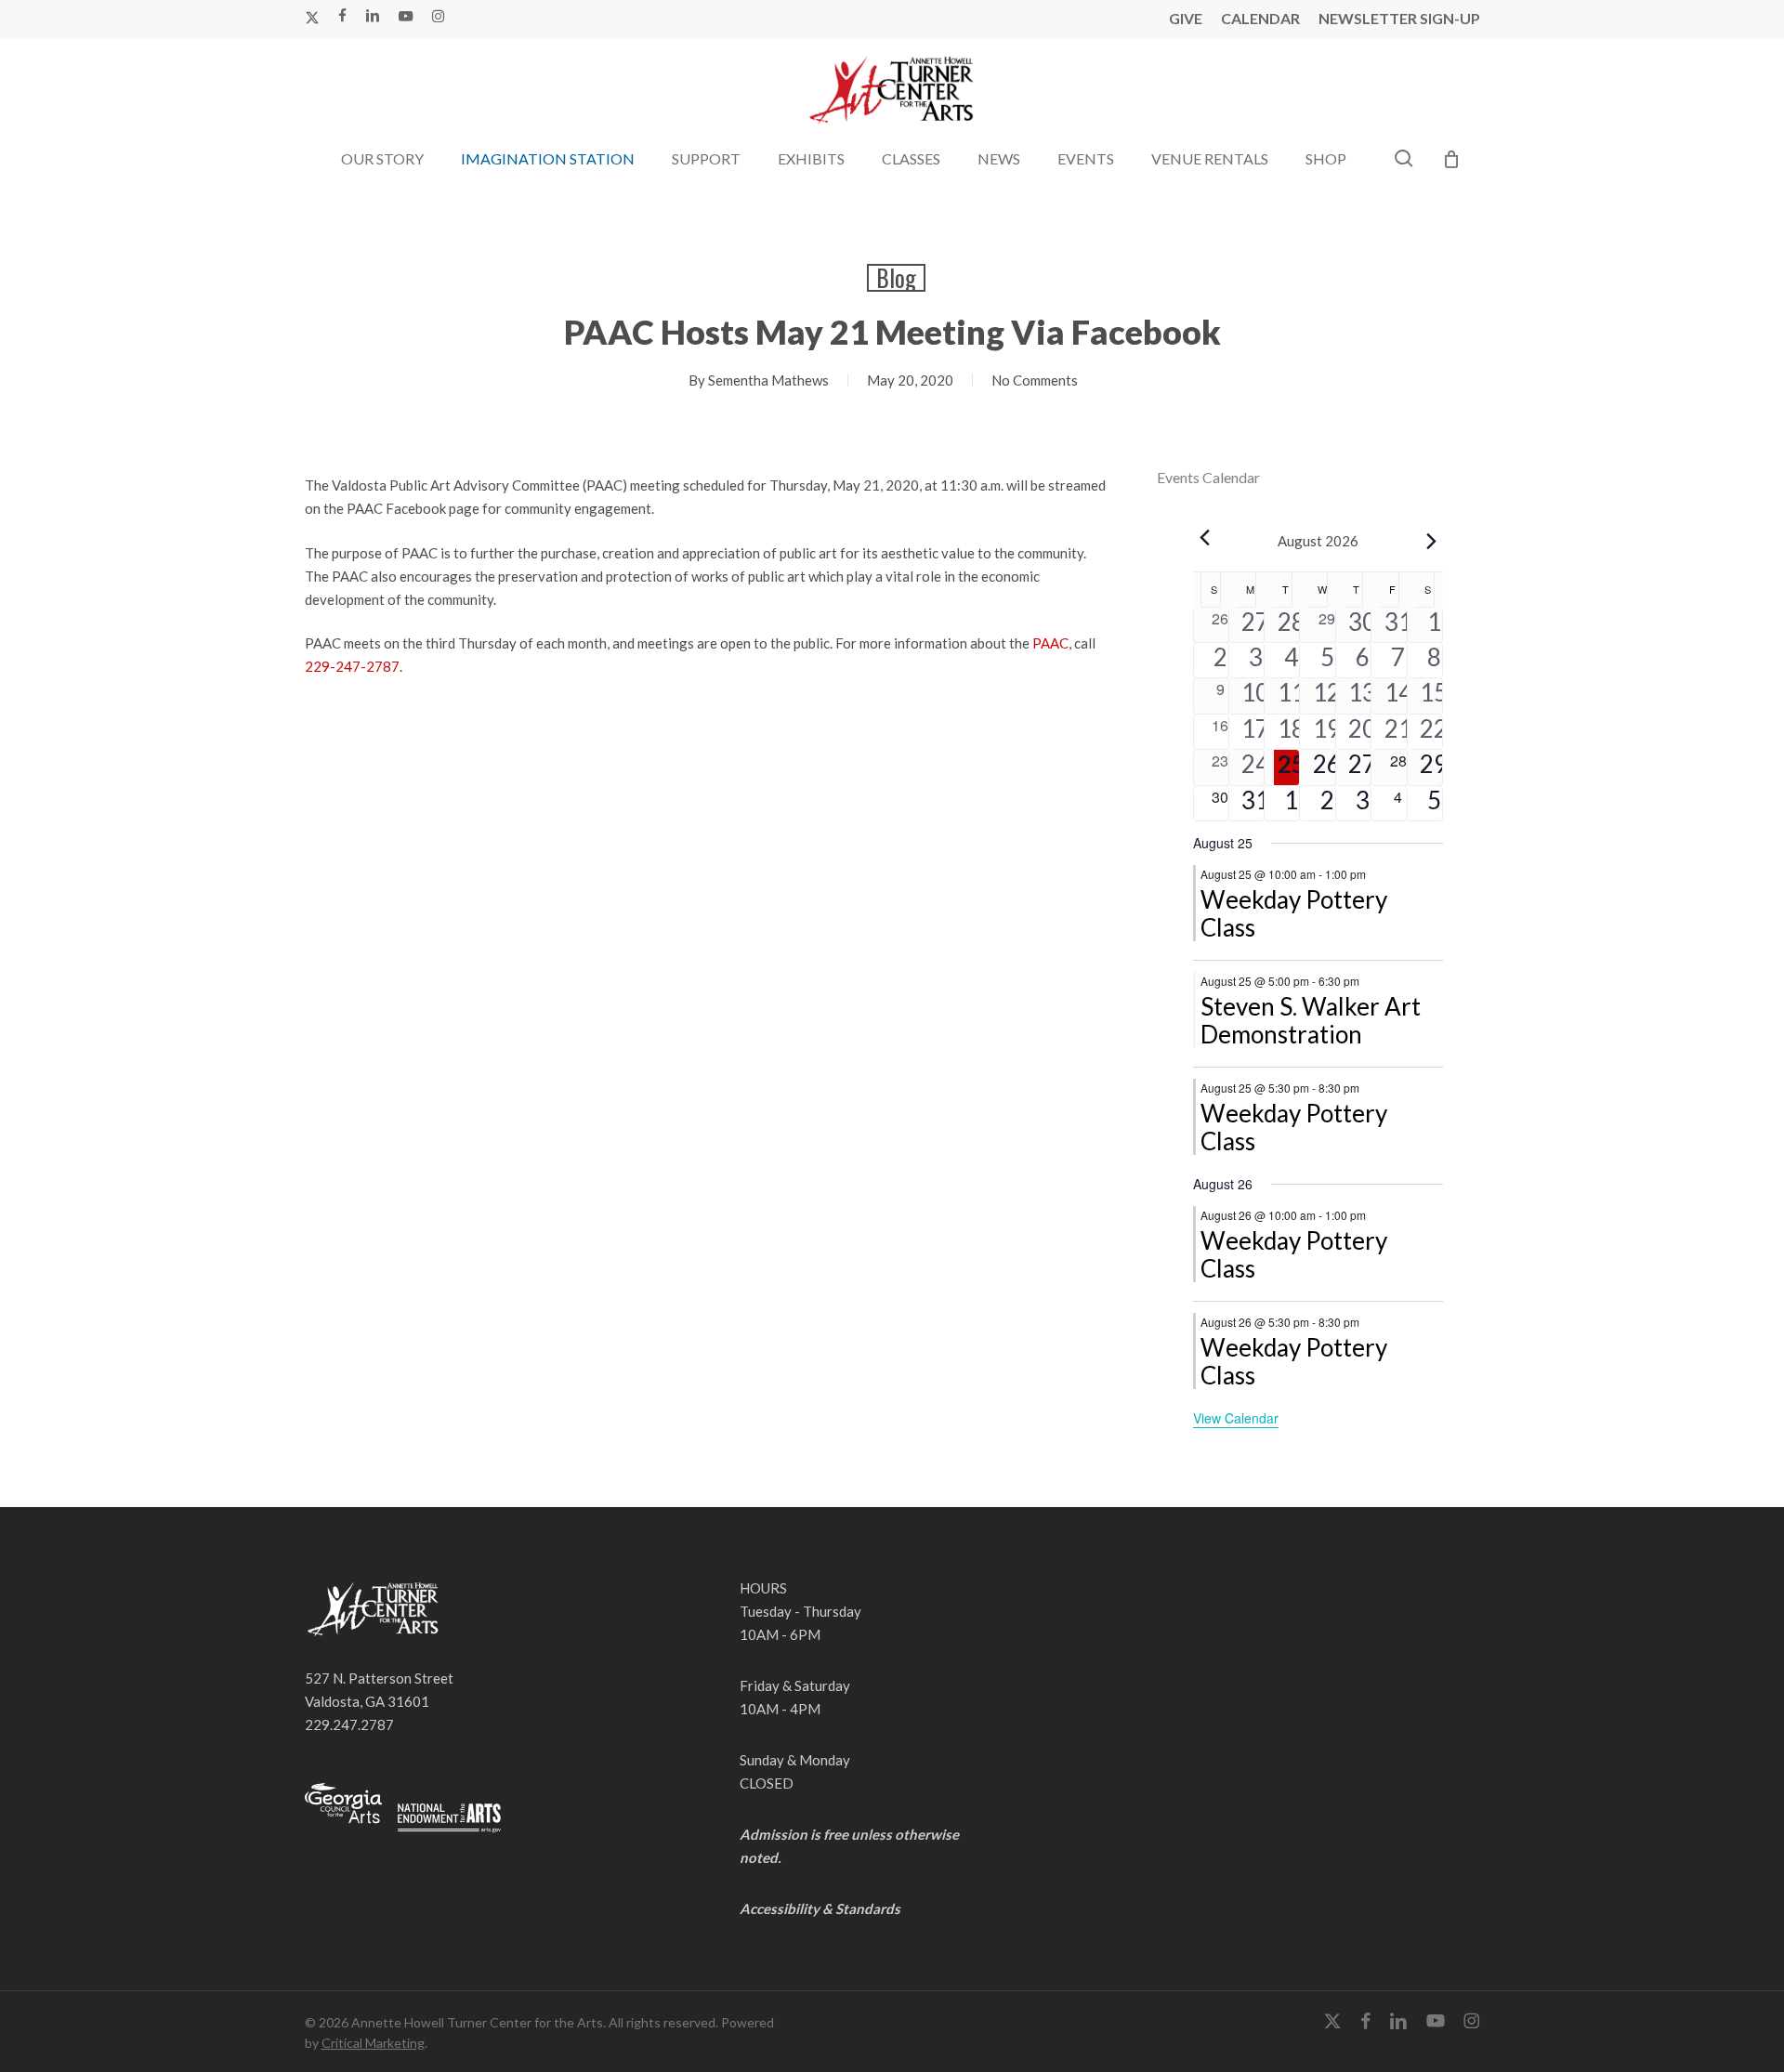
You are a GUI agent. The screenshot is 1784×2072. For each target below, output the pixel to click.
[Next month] (1432, 541)
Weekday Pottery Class (1294, 913)
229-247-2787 (352, 666)
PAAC (1050, 643)
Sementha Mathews (768, 380)
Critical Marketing (373, 2043)
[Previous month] (1204, 537)
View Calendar (1236, 1418)
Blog (896, 278)
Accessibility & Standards (820, 1908)
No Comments (1035, 380)
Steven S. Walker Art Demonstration (1311, 1020)
